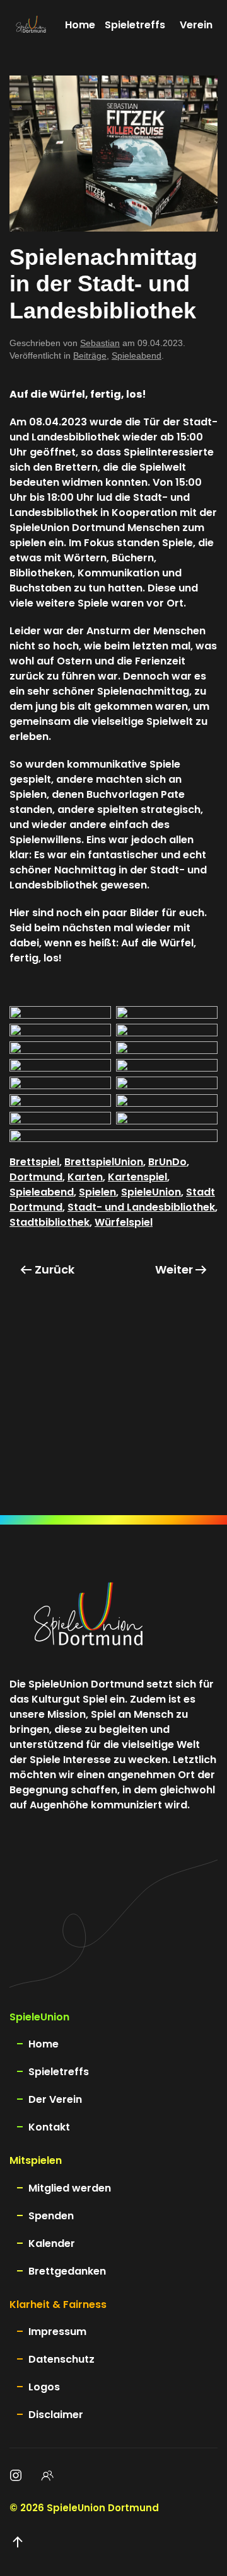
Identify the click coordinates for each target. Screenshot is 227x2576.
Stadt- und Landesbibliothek (141, 1207)
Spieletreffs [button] (135, 25)
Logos (44, 2387)
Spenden (51, 2216)
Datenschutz (61, 2359)
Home (80, 25)
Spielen (97, 1192)
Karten (85, 1177)
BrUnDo (167, 1162)
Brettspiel (34, 1162)
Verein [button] (196, 25)
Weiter (174, 1269)
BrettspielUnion (104, 1162)
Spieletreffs (59, 2072)
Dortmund (36, 1177)
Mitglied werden (70, 2188)
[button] (18, 2542)
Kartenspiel (137, 1177)
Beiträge (90, 356)
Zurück (55, 1269)
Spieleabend (137, 356)
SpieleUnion (151, 1192)
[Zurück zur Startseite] (31, 25)
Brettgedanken (67, 2271)
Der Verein (55, 2099)
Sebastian (100, 343)
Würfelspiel (124, 1222)
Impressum (57, 2332)
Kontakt (49, 2127)
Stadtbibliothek (49, 1222)
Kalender (52, 2243)
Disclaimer (56, 2415)
